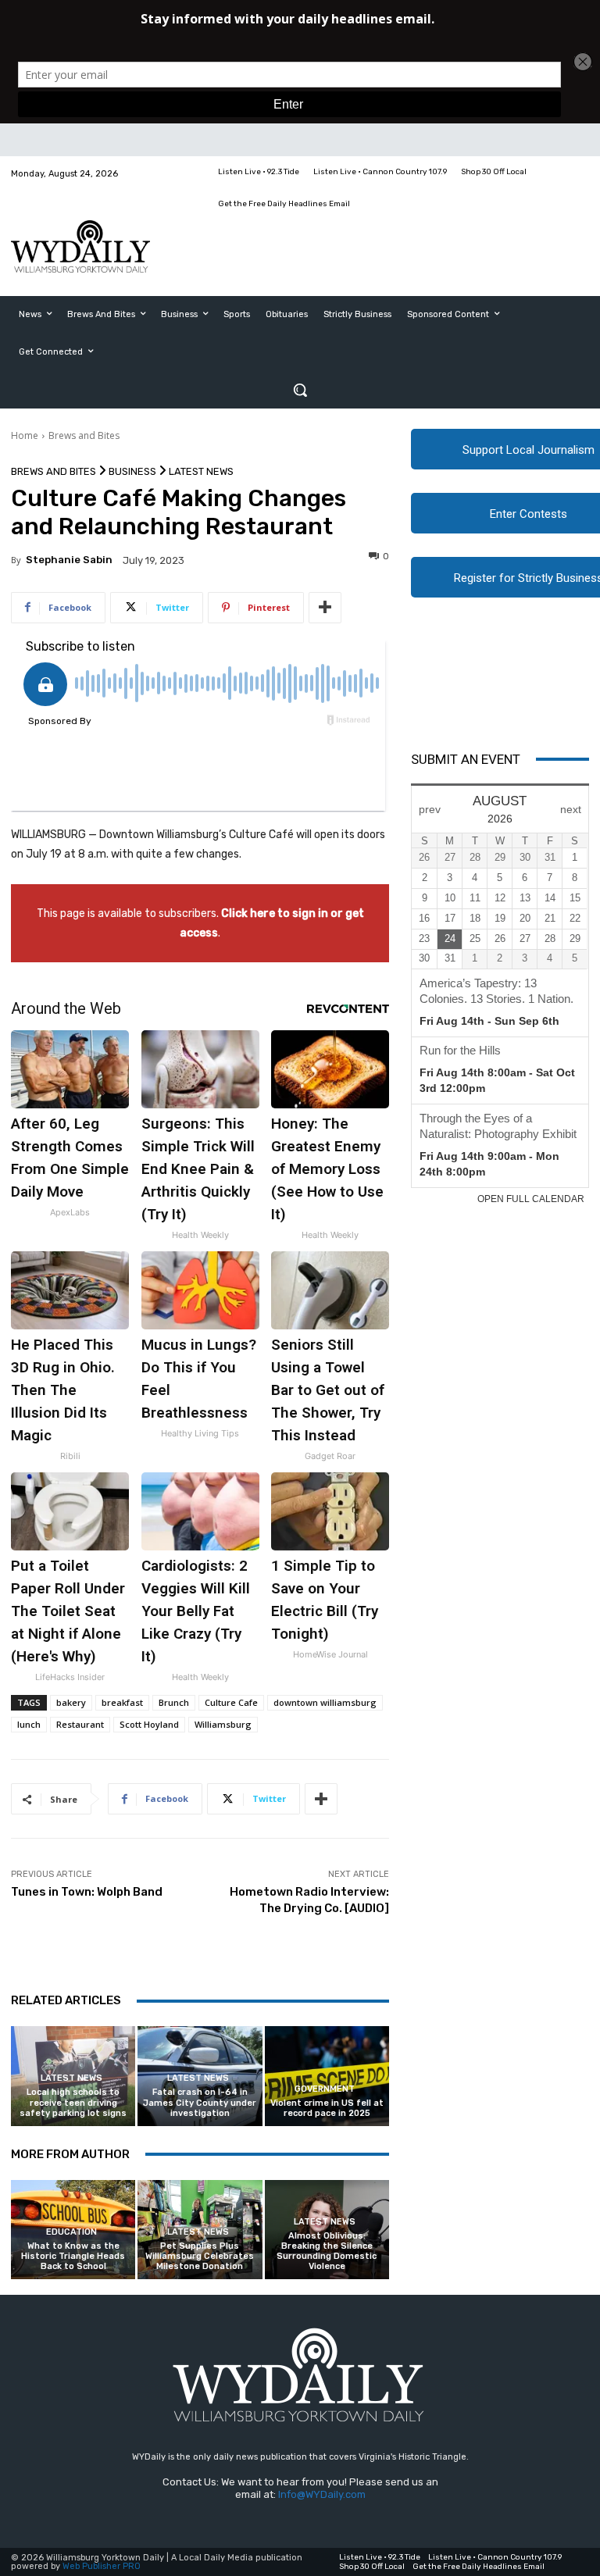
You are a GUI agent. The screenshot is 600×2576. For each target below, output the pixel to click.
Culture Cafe (231, 1702)
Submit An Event (466, 759)
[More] (325, 608)
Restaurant (80, 1724)
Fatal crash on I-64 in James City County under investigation (200, 2102)
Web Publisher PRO (102, 2566)
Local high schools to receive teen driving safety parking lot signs (73, 2102)
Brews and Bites (84, 435)
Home (25, 435)
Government (325, 2089)
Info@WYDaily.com (322, 2494)
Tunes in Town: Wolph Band (87, 1892)
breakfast (122, 1702)
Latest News (201, 471)
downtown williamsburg (325, 1702)
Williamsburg (223, 1724)
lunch (29, 1724)
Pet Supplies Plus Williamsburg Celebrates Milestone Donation (200, 2256)
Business (132, 471)
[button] (300, 390)
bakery (71, 1702)
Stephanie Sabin (69, 560)
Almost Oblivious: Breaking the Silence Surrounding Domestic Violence (327, 2251)
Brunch (174, 1702)
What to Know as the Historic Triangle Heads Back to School (73, 2256)
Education (71, 2232)
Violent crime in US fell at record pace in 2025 (327, 2108)
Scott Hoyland (149, 1724)
